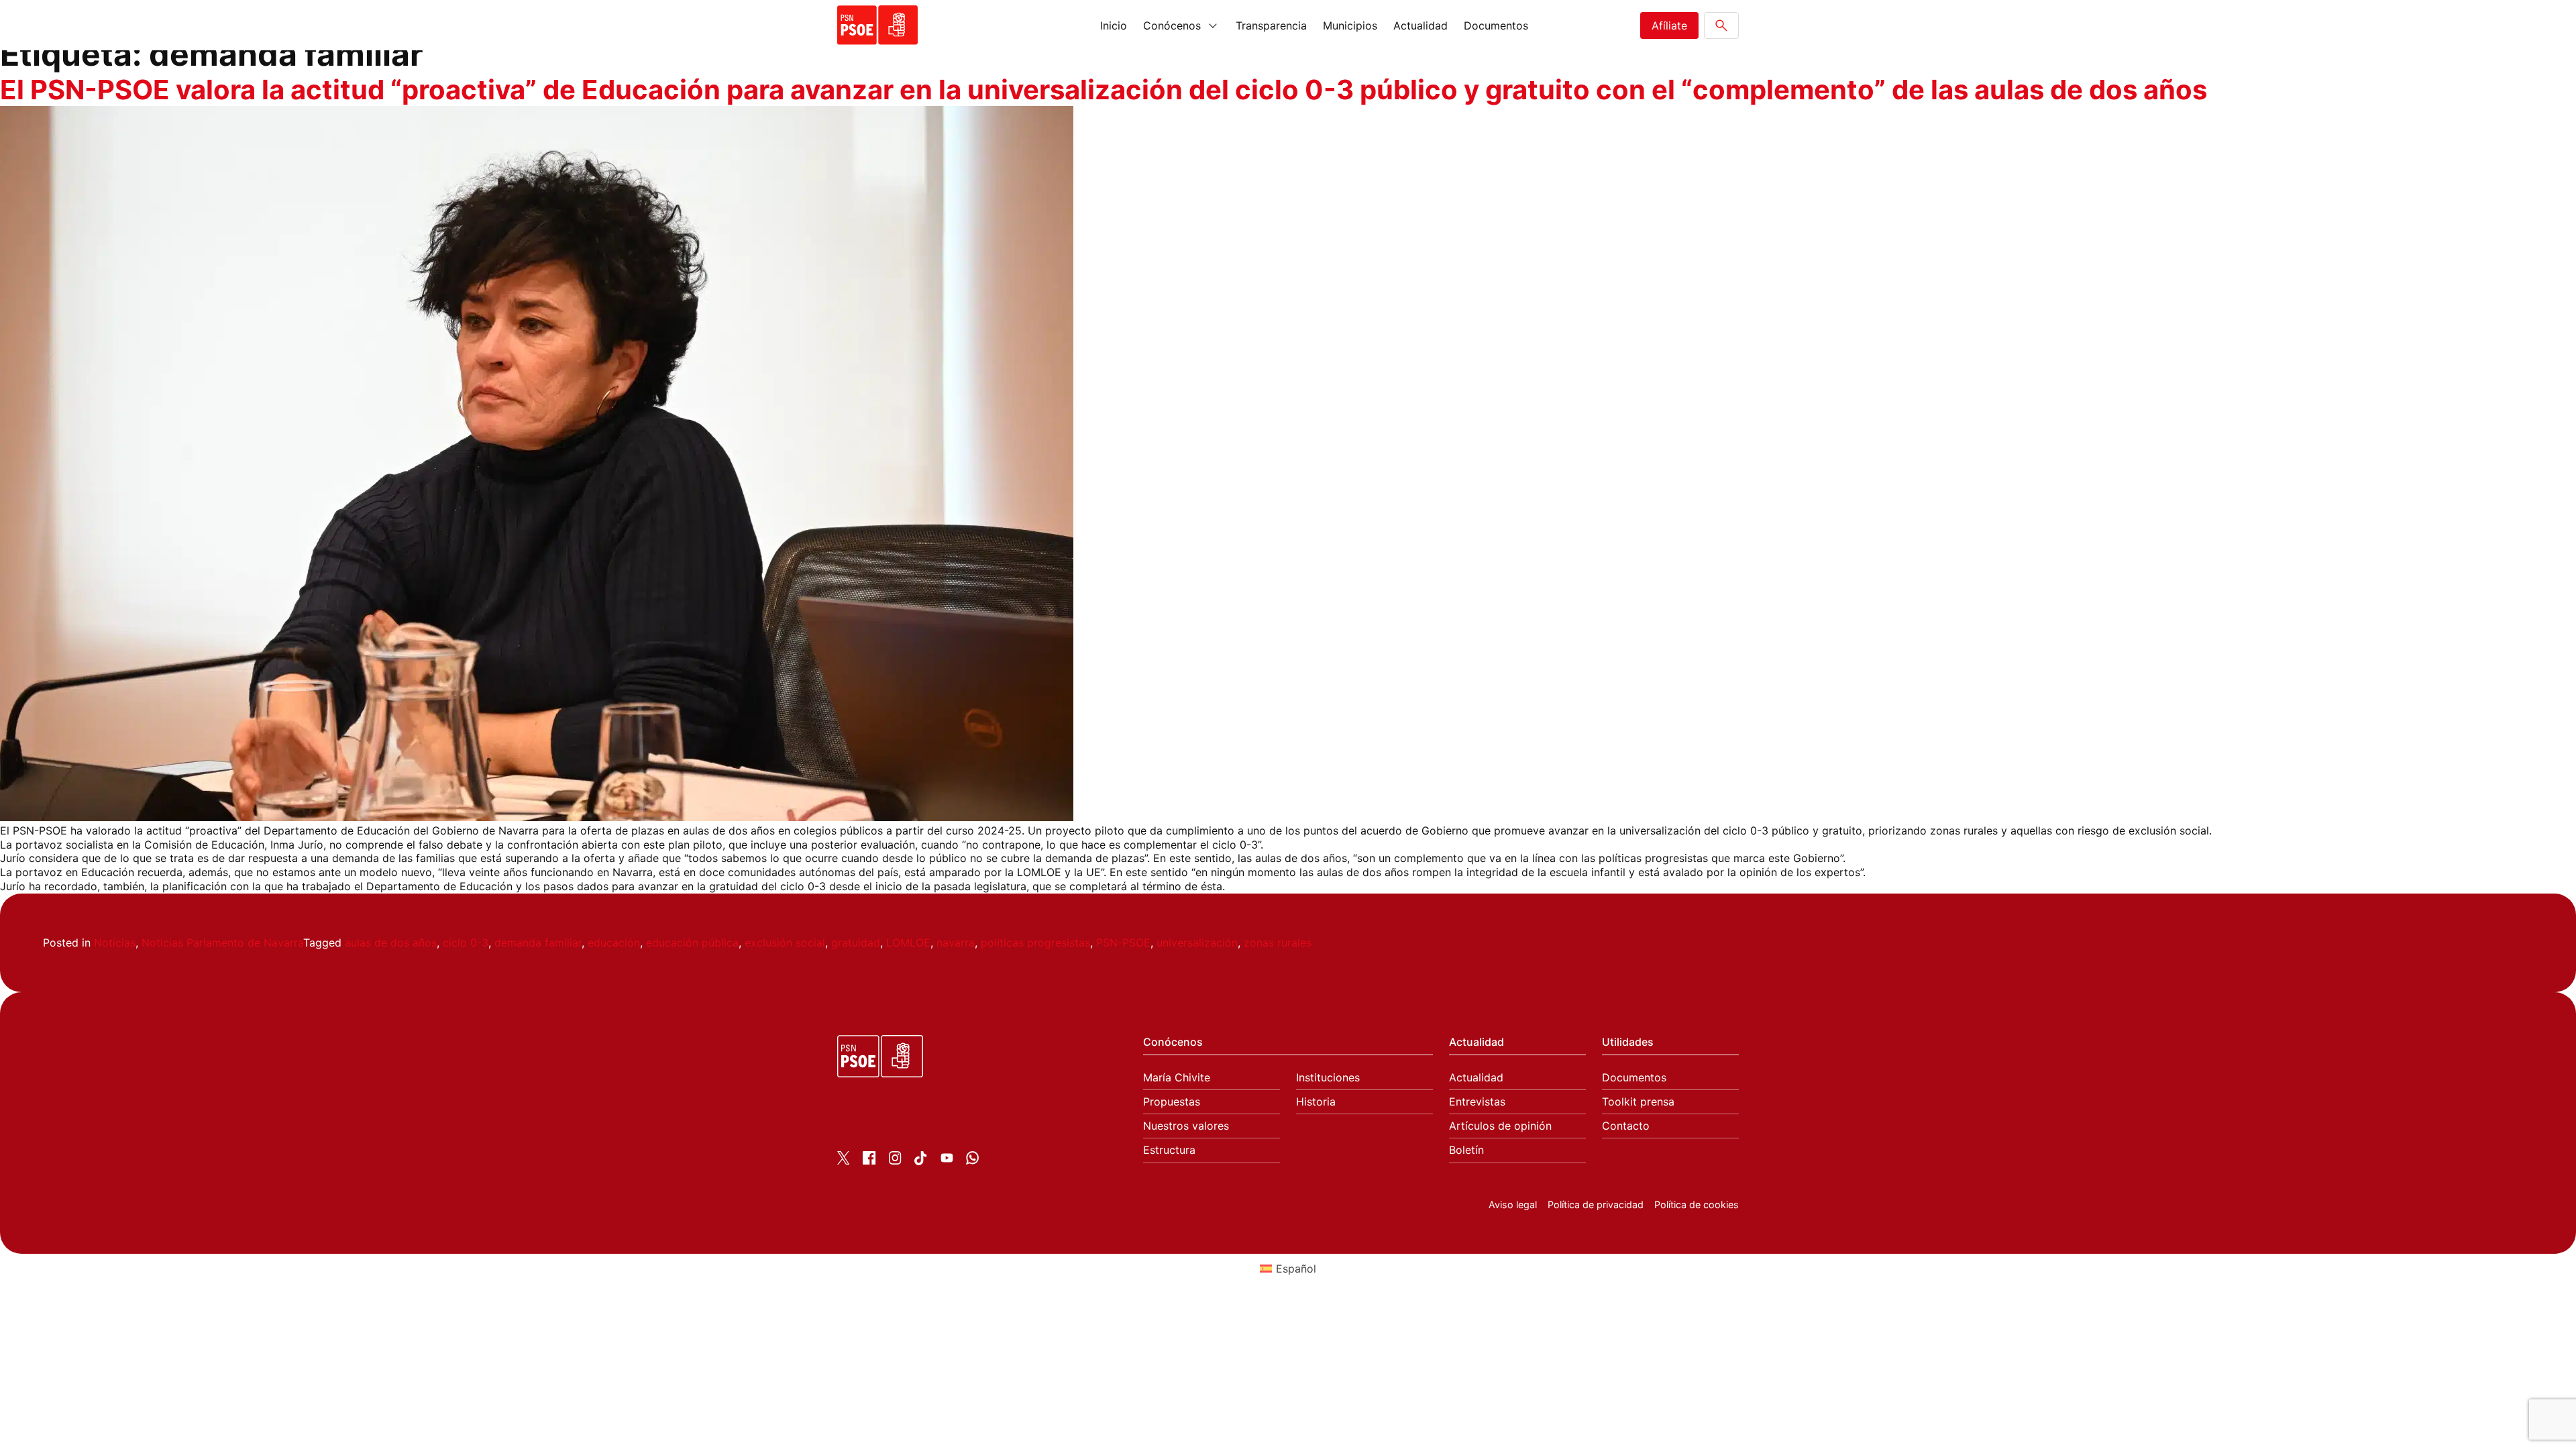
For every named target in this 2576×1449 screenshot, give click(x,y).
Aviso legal (1513, 1204)
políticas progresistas (1035, 943)
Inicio (1114, 25)
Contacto (1626, 1126)
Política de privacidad (1596, 1204)
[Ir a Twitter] (844, 1161)
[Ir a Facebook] (869, 1161)
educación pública (692, 943)
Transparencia (1271, 25)
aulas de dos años (391, 943)
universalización (1197, 943)
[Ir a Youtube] (947, 1161)
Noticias (115, 943)
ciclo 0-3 (466, 943)
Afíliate (1669, 25)
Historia (1316, 1102)
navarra (956, 943)
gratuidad (856, 943)
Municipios (1350, 25)
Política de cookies (1697, 1204)
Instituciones (1328, 1078)
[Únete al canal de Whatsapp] (972, 1161)
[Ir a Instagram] (895, 1161)
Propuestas (1172, 1102)
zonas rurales (1278, 943)
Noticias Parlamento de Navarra (222, 943)
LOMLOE (908, 943)
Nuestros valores (1186, 1126)
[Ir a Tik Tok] (921, 1161)
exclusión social (785, 943)
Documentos (1496, 25)
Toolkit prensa (1638, 1102)
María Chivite (1177, 1078)
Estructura (1169, 1150)
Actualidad (1420, 25)
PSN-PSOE (1123, 943)
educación (614, 943)
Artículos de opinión (1500, 1126)
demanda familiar (538, 943)
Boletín (1466, 1150)
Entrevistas (1477, 1102)
